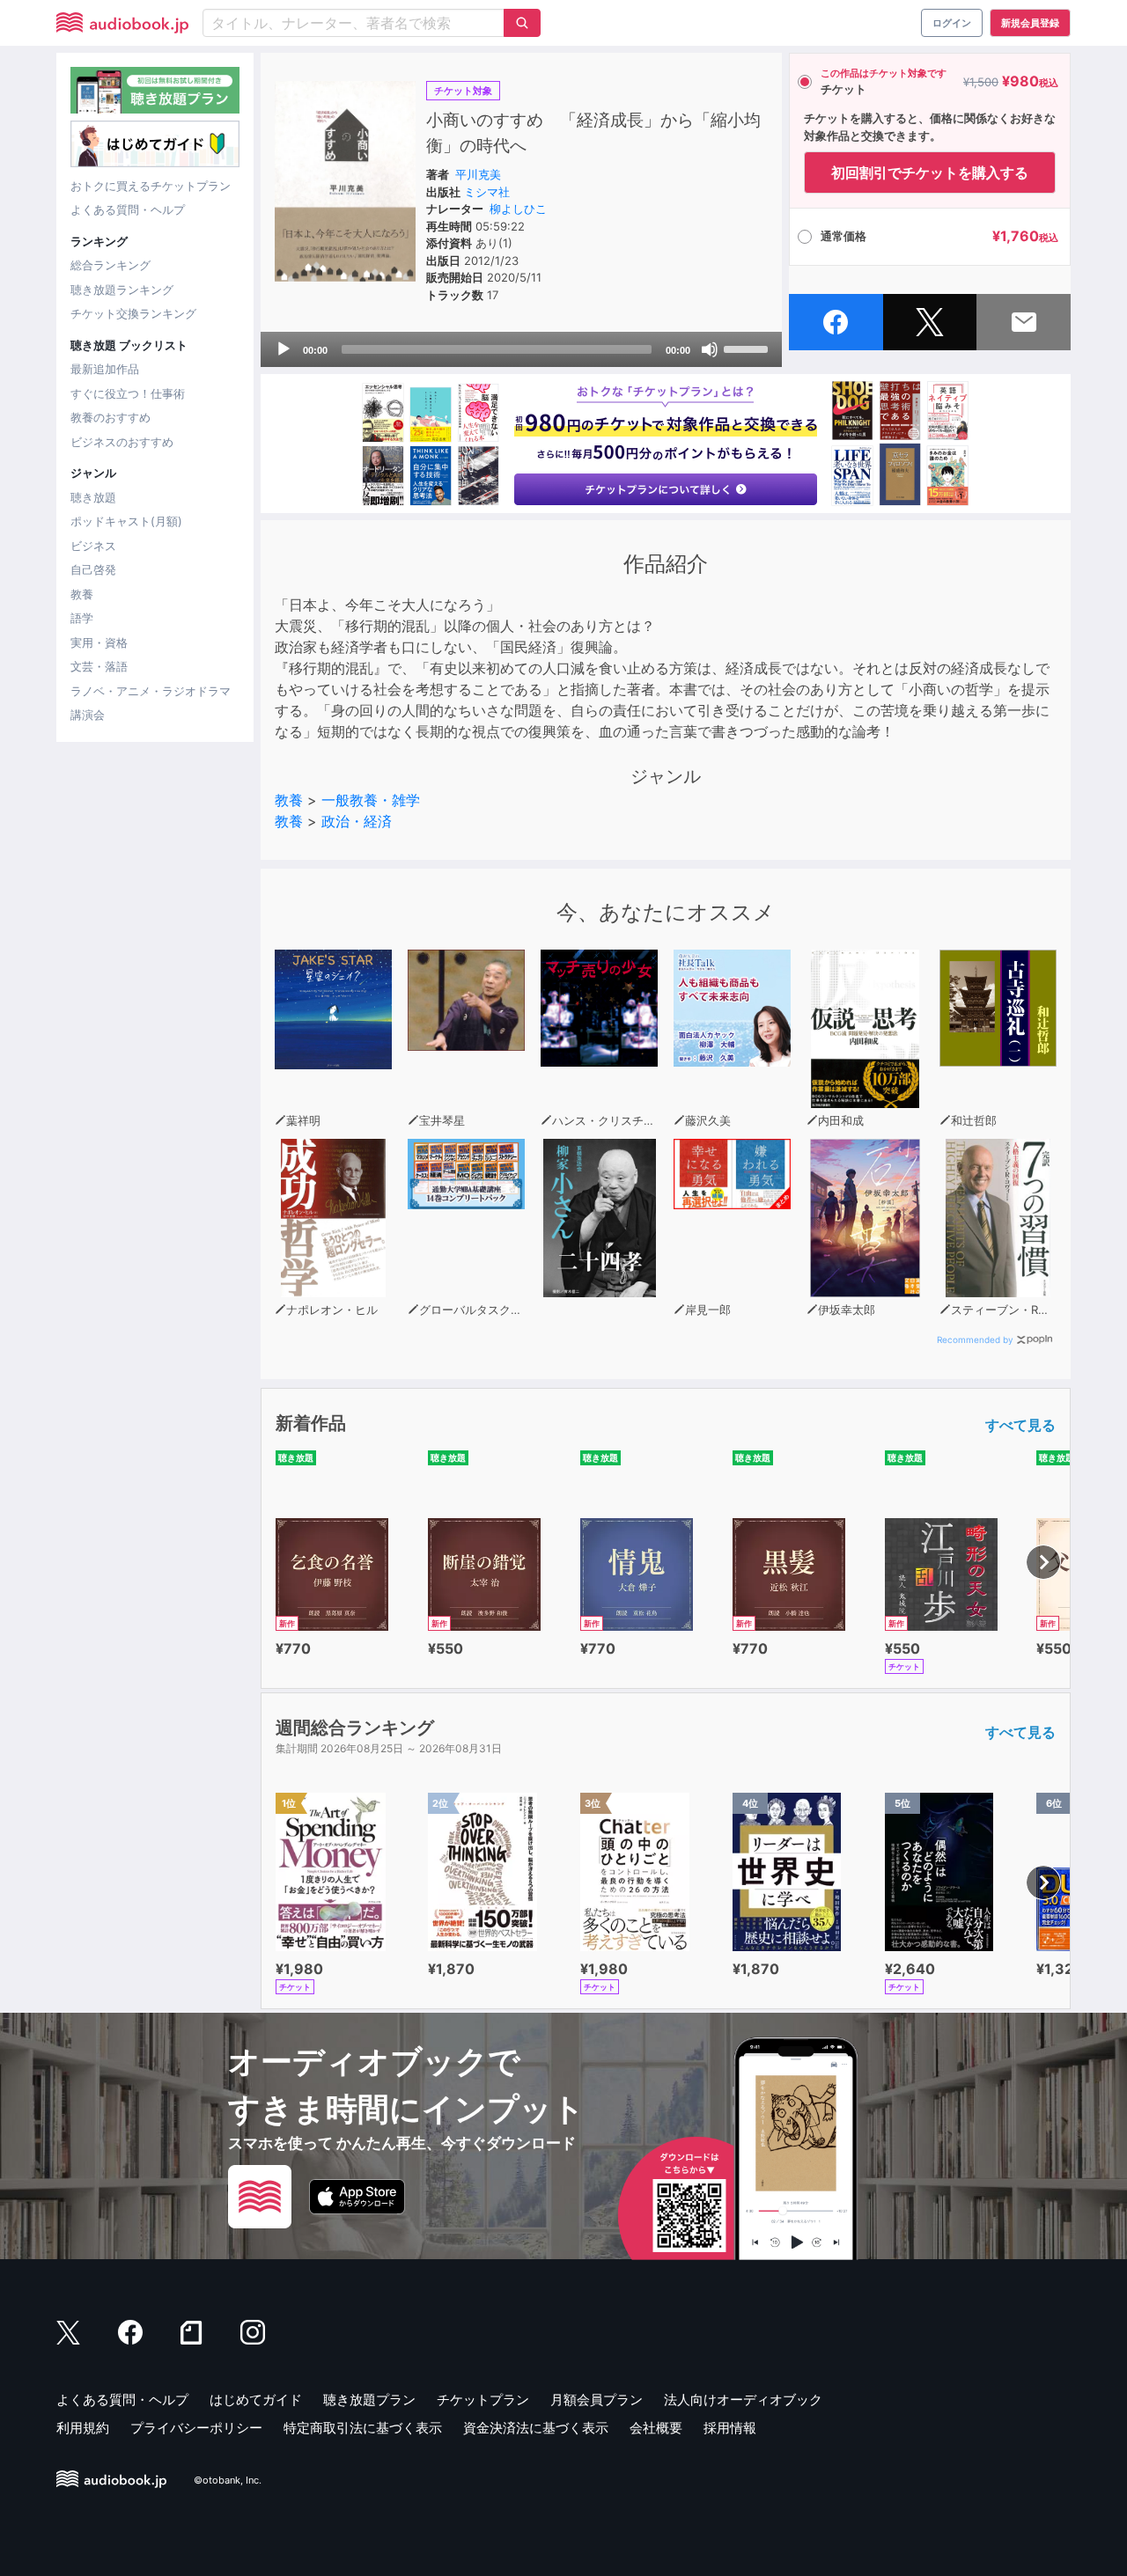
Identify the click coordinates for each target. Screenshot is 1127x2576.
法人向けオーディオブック (743, 2400)
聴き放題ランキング (122, 290)
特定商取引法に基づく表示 (363, 2428)
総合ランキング (110, 265)
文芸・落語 (99, 666)
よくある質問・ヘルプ (128, 209)
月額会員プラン (597, 2400)
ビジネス (93, 546)
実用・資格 (99, 642)
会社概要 (656, 2428)
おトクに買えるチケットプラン (151, 186)
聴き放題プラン (369, 2400)
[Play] (284, 349)
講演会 (88, 715)
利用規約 (83, 2428)
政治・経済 (357, 821)
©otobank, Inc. (228, 2480)
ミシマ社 (487, 192)
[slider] (748, 348)
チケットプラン (483, 2400)
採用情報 (730, 2428)
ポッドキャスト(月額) (126, 521)
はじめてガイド (256, 2400)
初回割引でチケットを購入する (930, 172)
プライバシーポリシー (196, 2428)
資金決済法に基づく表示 (536, 2428)
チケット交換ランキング (133, 313)
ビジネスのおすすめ (122, 442)
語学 (82, 618)
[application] (521, 349)
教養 (82, 594)
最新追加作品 (105, 369)
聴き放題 (93, 497)
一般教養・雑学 (371, 800)
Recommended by (975, 1339)
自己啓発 (93, 569)
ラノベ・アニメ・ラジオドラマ (151, 691)
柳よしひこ (518, 209)
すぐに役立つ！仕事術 (128, 393)
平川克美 (478, 174)
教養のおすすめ (110, 417)
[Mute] (710, 349)
